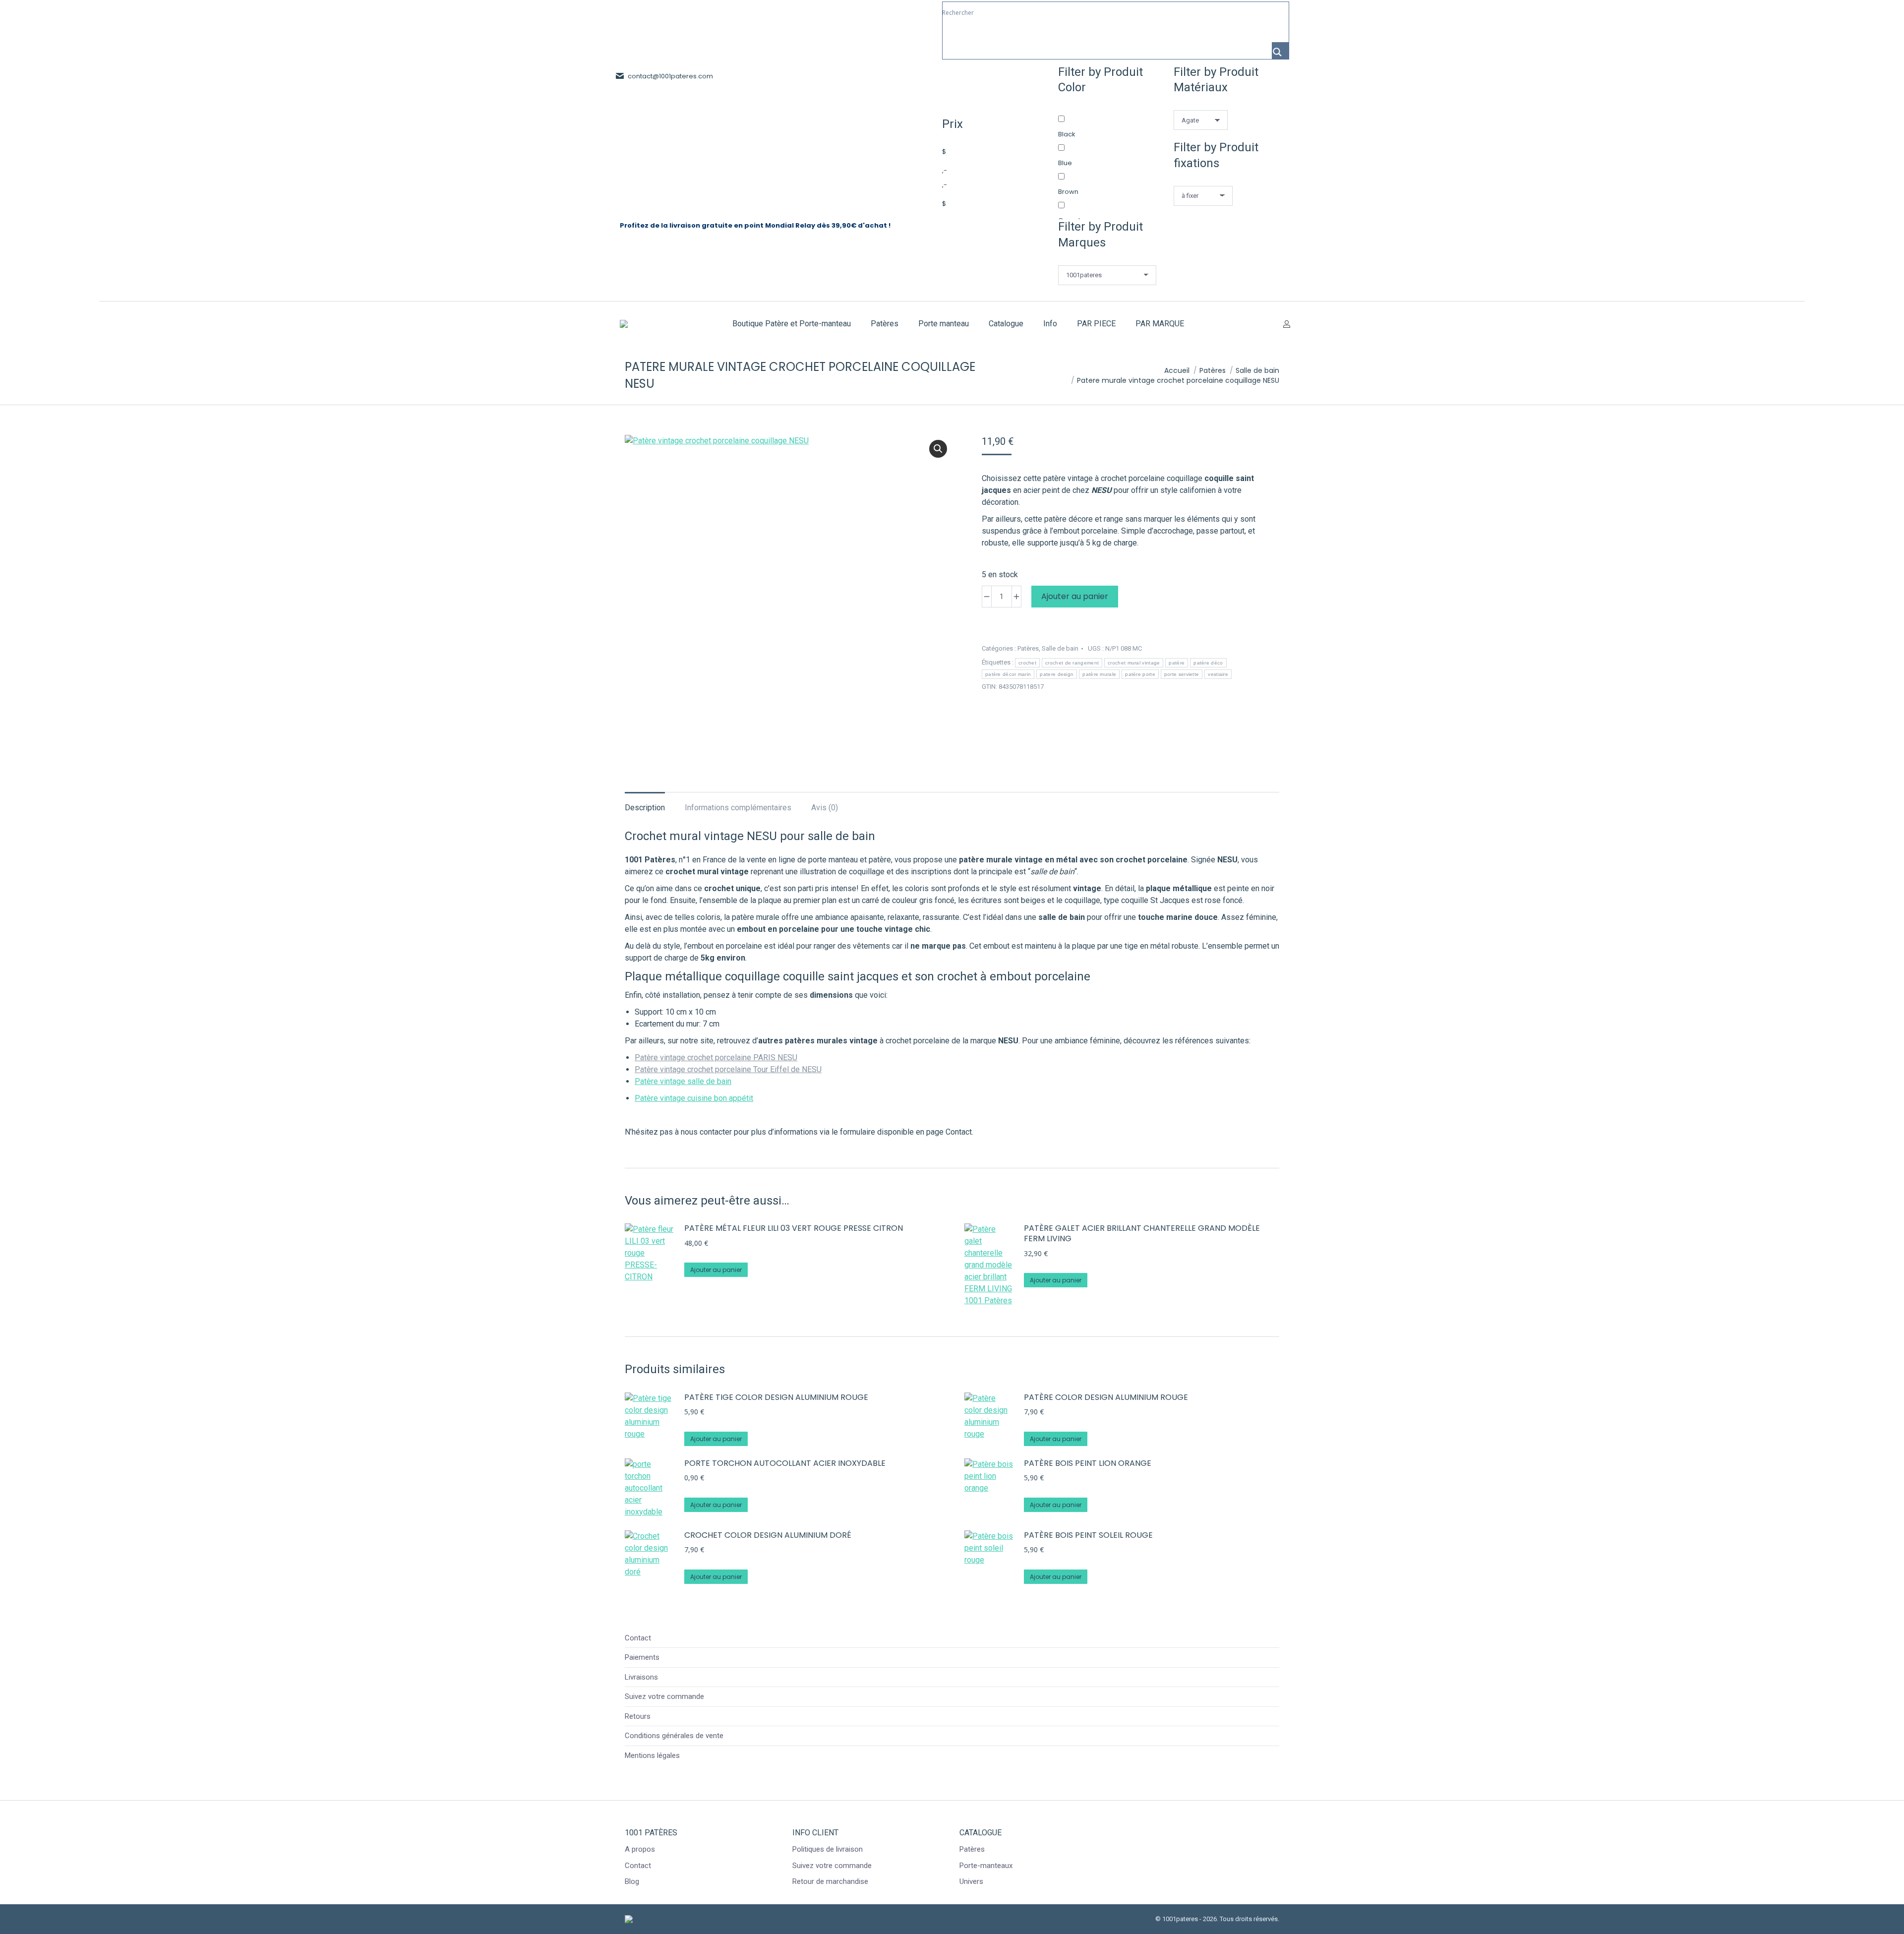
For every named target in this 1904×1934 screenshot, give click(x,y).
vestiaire (1218, 674)
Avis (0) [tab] (825, 808)
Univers (971, 1881)
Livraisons (641, 1677)
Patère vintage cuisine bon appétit (694, 1098)
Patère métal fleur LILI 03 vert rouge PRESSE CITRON (794, 1229)
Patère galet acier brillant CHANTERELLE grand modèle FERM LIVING (1142, 1234)
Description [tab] (645, 808)
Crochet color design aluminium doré (768, 1536)
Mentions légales (652, 1755)
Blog (632, 1881)
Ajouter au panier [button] (716, 1270)
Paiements (642, 1657)
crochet (1027, 663)
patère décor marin (1008, 674)
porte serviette (1182, 674)
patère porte (1140, 674)
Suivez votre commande (664, 1696)
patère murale (1099, 674)
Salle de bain (1060, 648)
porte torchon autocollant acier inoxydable (785, 1464)
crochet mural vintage (1134, 663)
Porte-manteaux (986, 1866)
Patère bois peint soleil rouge (1088, 1536)
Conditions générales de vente (674, 1736)
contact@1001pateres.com (670, 76)
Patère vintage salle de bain (683, 1081)
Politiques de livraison (828, 1849)
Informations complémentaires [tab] (738, 808)
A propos (640, 1849)
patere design (1057, 674)
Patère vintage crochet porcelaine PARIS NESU (716, 1058)
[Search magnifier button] (1280, 51)
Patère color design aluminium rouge (1106, 1398)
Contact (638, 1638)
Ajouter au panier (1075, 596)
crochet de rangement (1072, 663)
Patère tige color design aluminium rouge (776, 1398)
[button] (938, 449)
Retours (638, 1716)
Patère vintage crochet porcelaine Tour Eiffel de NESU (728, 1069)
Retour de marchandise (830, 1881)
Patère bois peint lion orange (1088, 1464)
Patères (1028, 648)
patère (1177, 663)
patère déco (1208, 663)
